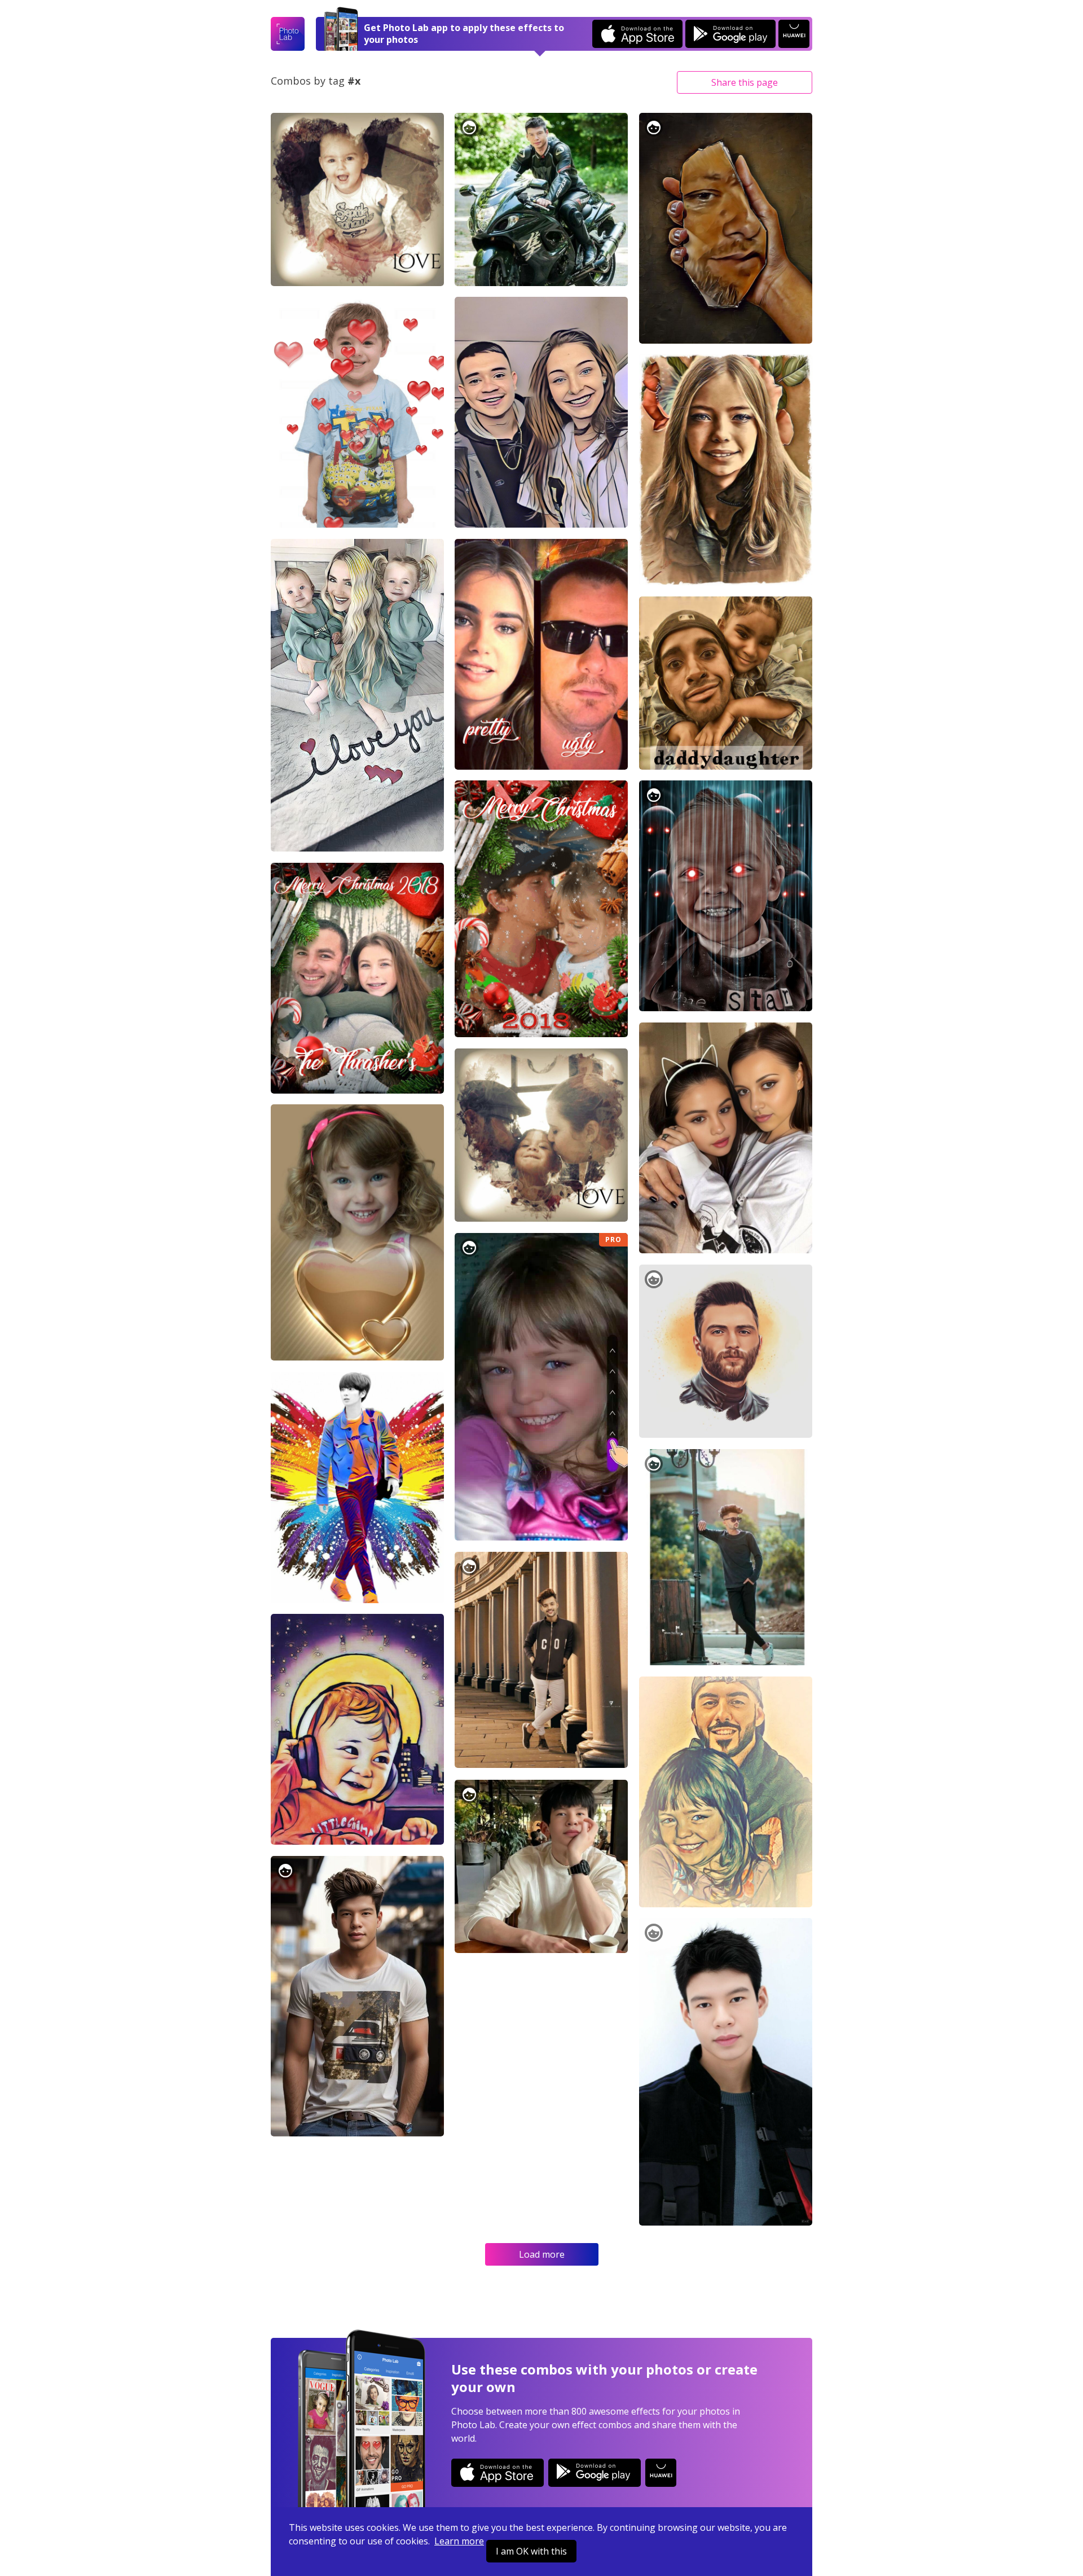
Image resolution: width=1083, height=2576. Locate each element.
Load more (542, 2254)
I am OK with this (531, 2551)
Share (745, 82)
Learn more (459, 2541)
